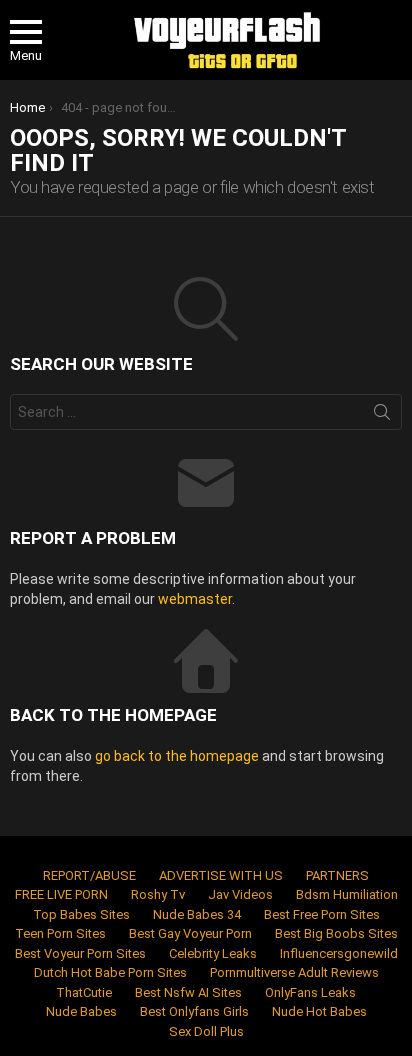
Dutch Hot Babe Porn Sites (110, 972)
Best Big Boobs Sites (336, 933)
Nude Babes (81, 1011)
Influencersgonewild (339, 953)
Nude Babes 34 (197, 914)
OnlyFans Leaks (310, 992)
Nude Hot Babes (319, 1011)
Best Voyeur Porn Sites (80, 953)
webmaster (195, 599)
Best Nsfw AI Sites (188, 992)
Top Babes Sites (81, 914)
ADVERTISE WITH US (221, 875)
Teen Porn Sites (60, 933)
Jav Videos (240, 894)
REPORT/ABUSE (89, 875)
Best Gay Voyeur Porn (190, 933)
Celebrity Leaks (213, 953)
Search (382, 416)
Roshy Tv (158, 894)
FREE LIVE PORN (61, 894)
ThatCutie (84, 992)
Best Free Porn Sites (322, 914)
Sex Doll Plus (206, 1031)
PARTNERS (337, 875)
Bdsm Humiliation (347, 894)
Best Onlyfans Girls (194, 1011)
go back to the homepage (177, 756)
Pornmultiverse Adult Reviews (294, 972)
